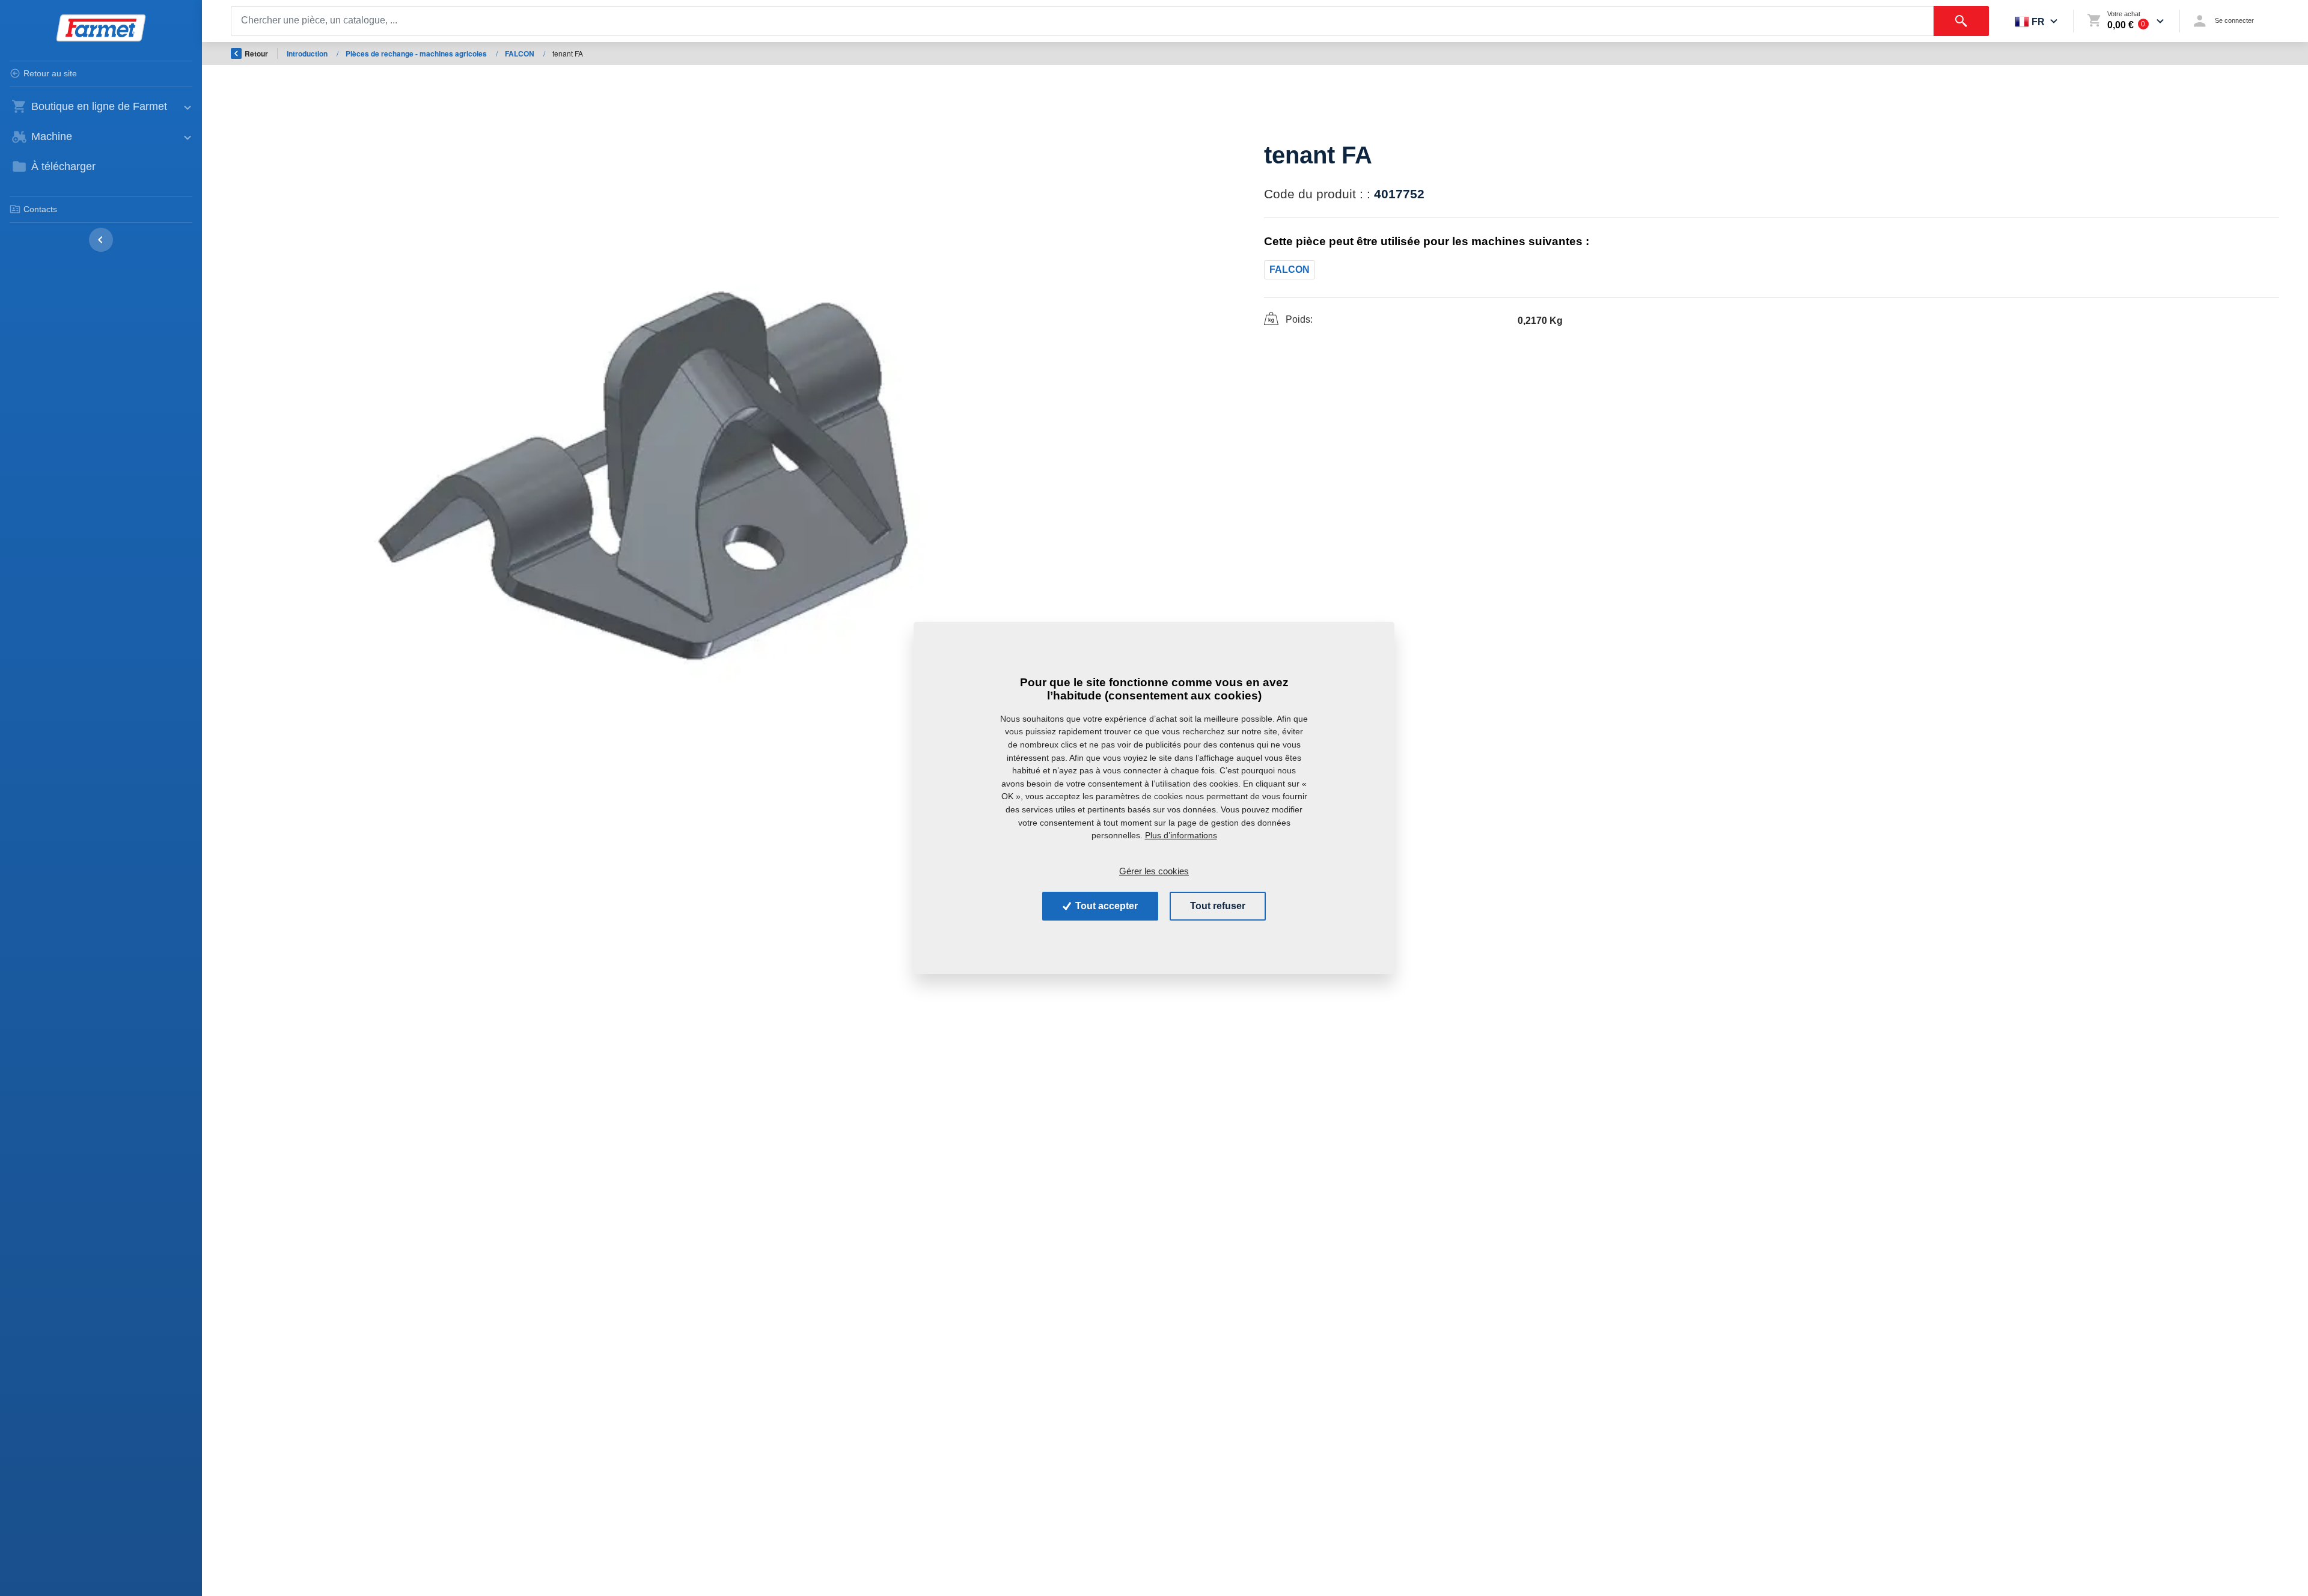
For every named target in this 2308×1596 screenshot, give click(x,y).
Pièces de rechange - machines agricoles (417, 53)
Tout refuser (1218, 906)
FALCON (521, 53)
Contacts (40, 209)
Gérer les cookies (1154, 870)
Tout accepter (1105, 906)
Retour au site (50, 73)
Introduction (308, 53)
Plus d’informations (1181, 835)
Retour (256, 53)
